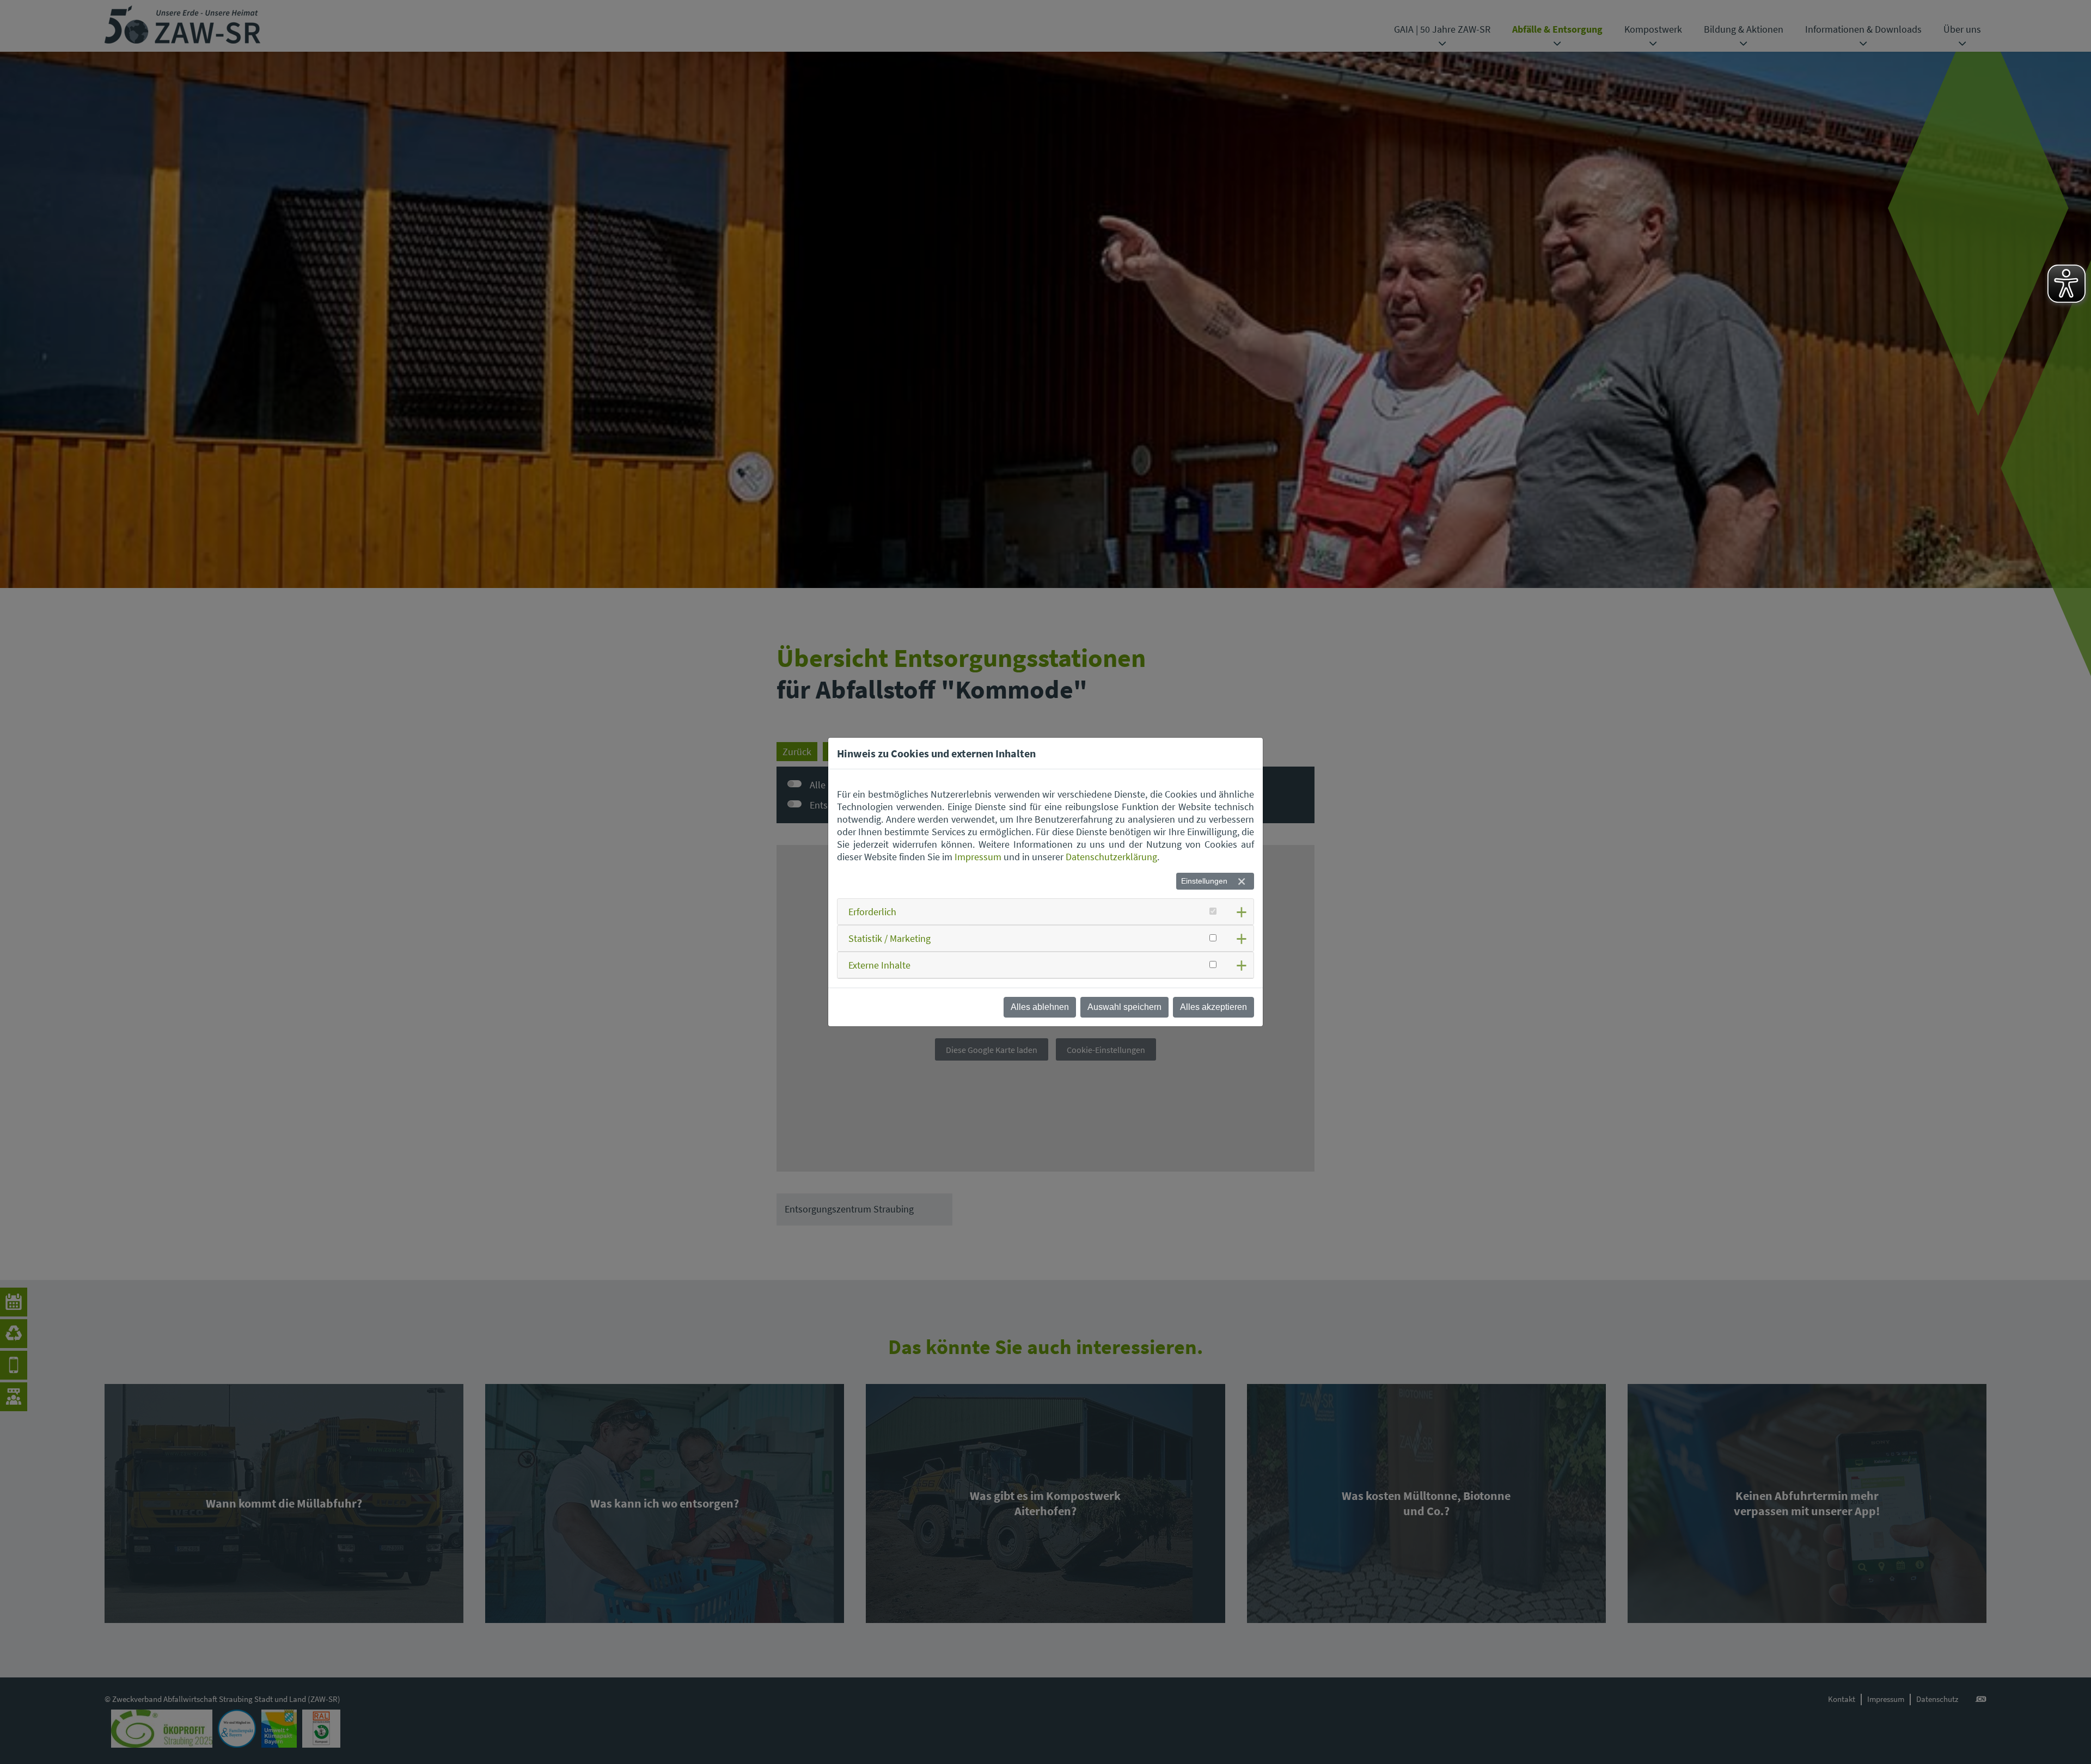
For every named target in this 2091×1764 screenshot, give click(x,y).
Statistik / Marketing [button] (889, 938)
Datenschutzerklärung (1111, 857)
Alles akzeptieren (1213, 1007)
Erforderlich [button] (872, 912)
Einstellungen (1204, 881)
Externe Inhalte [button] (879, 965)
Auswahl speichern (1124, 1007)
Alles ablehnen (1040, 1007)
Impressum (978, 857)
